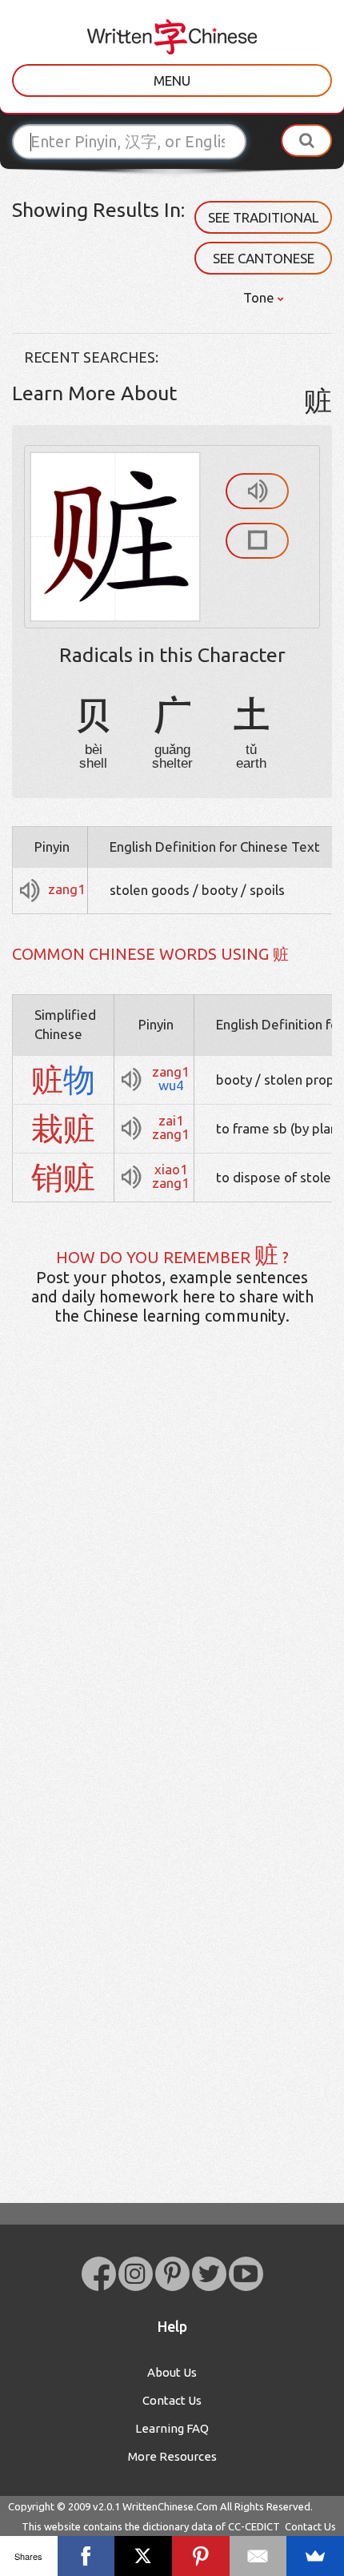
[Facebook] (86, 2556)
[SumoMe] (315, 2556)
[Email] (258, 2556)
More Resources (172, 2456)
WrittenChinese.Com (170, 2506)
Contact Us (172, 2400)
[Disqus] (172, 1590)
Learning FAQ (172, 2428)
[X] (143, 2556)
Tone (260, 297)
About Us (172, 2372)
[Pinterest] (201, 2556)
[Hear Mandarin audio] (257, 491)
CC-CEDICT (254, 2526)
